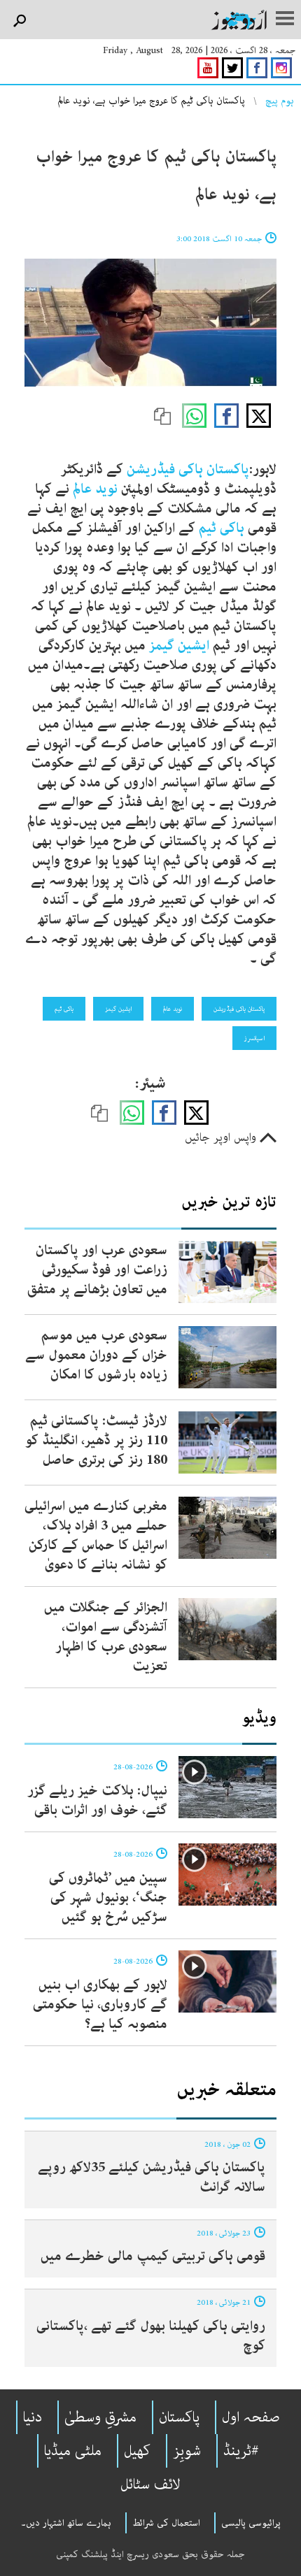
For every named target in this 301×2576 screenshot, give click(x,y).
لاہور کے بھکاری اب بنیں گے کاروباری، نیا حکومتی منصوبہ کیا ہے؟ (100, 2005)
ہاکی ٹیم (222, 528)
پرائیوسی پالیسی (251, 2523)
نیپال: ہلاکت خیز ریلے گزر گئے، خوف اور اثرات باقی (97, 1800)
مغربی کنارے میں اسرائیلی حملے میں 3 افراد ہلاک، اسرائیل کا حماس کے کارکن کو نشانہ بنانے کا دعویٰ (96, 1535)
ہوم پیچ (280, 101)
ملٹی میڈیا (73, 2451)
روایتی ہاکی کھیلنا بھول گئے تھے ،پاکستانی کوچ (151, 2336)
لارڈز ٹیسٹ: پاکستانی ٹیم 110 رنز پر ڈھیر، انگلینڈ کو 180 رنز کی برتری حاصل (96, 1440)
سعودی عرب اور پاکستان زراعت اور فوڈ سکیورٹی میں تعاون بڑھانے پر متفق (97, 1270)
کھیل (137, 2451)
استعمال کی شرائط (166, 2523)
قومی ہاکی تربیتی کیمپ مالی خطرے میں (153, 2256)
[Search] (19, 21)
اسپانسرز (254, 1038)
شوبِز (187, 2451)
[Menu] (285, 20)
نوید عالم (93, 489)
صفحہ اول (251, 2417)
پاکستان (179, 2417)
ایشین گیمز (181, 646)
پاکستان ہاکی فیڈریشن (188, 469)
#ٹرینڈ (241, 2451)
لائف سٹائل (150, 2484)
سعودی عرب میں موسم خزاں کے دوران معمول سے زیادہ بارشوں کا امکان (96, 1355)
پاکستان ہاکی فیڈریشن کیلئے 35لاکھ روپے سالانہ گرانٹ (152, 2177)
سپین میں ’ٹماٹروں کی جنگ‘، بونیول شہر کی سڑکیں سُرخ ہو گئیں (108, 1898)
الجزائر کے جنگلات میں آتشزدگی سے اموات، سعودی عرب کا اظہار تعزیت (106, 1637)
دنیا (33, 2417)
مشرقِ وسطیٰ (100, 2417)
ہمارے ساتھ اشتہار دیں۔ (66, 2523)
